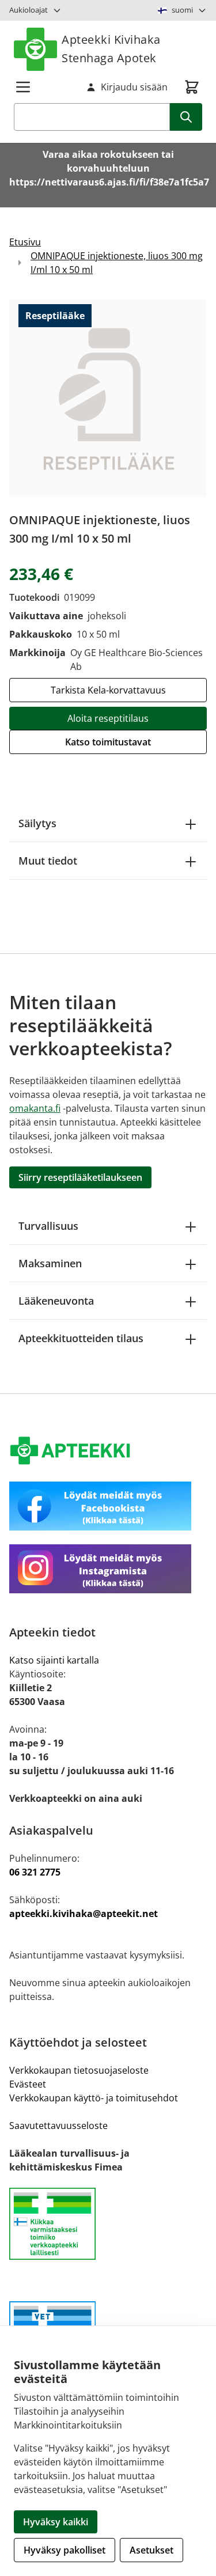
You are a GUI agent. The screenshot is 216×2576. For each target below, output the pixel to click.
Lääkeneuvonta (56, 1301)
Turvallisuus (48, 1226)
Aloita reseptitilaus (108, 718)
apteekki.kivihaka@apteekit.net (84, 1914)
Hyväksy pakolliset (65, 2550)
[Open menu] (23, 87)
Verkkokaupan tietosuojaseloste (79, 2070)
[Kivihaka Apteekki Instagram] (108, 1569)
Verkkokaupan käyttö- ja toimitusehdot (94, 2098)
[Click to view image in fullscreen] (108, 398)
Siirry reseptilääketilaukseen (80, 1177)
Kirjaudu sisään (134, 87)
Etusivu (25, 242)
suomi (182, 10)
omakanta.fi (35, 1108)
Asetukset (151, 2550)
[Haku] (186, 117)
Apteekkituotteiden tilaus (81, 1338)
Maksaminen (50, 1263)
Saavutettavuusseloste (58, 2126)
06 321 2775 (35, 1872)
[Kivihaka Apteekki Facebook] (108, 1506)
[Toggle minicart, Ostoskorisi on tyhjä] (192, 87)
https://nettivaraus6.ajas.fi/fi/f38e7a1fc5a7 (109, 182)
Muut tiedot (48, 861)
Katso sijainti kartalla (54, 1660)
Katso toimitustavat (108, 742)
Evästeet (28, 2084)
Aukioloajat (29, 10)
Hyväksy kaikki (56, 2522)
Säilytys (37, 823)
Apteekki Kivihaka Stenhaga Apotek (111, 49)
